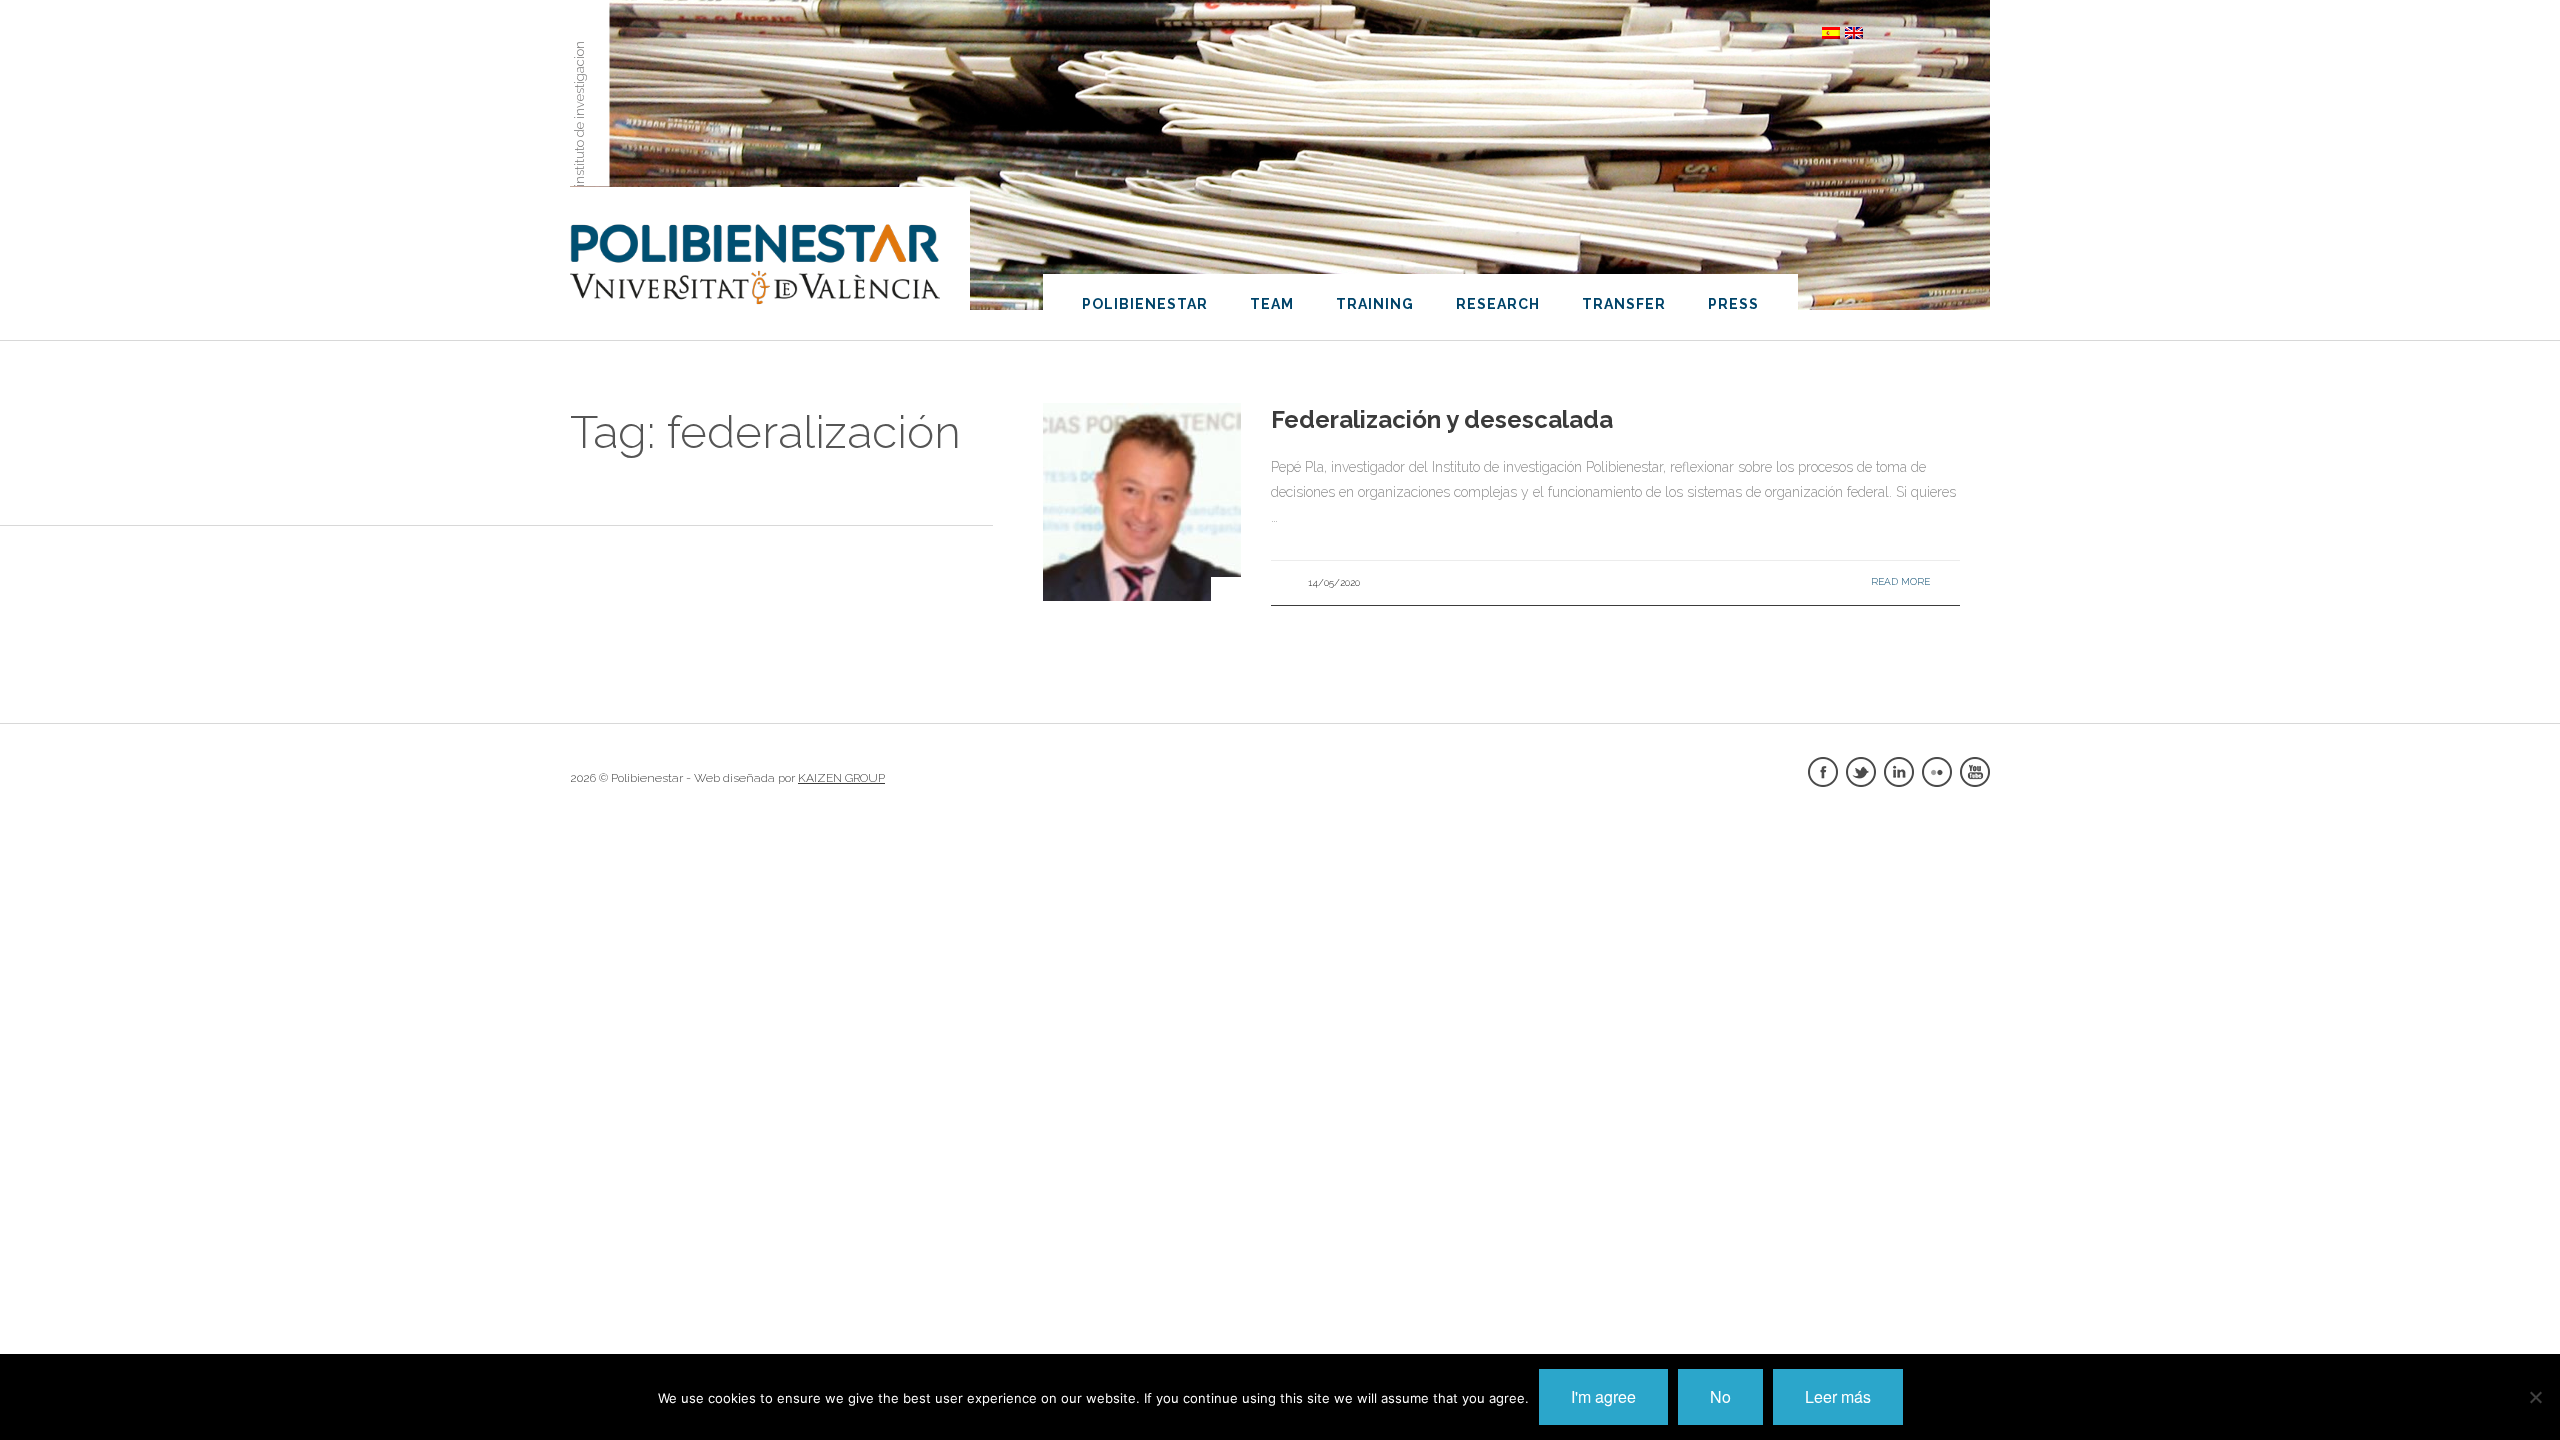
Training (1375, 304)
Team (1272, 304)
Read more (1900, 581)
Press (1733, 304)
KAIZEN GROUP (841, 778)
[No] (2535, 1397)
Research (1498, 304)
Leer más (1838, 1396)
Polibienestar (1145, 304)
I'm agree (1603, 1396)
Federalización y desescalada (1442, 419)
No (1720, 1396)
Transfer (1624, 304)
